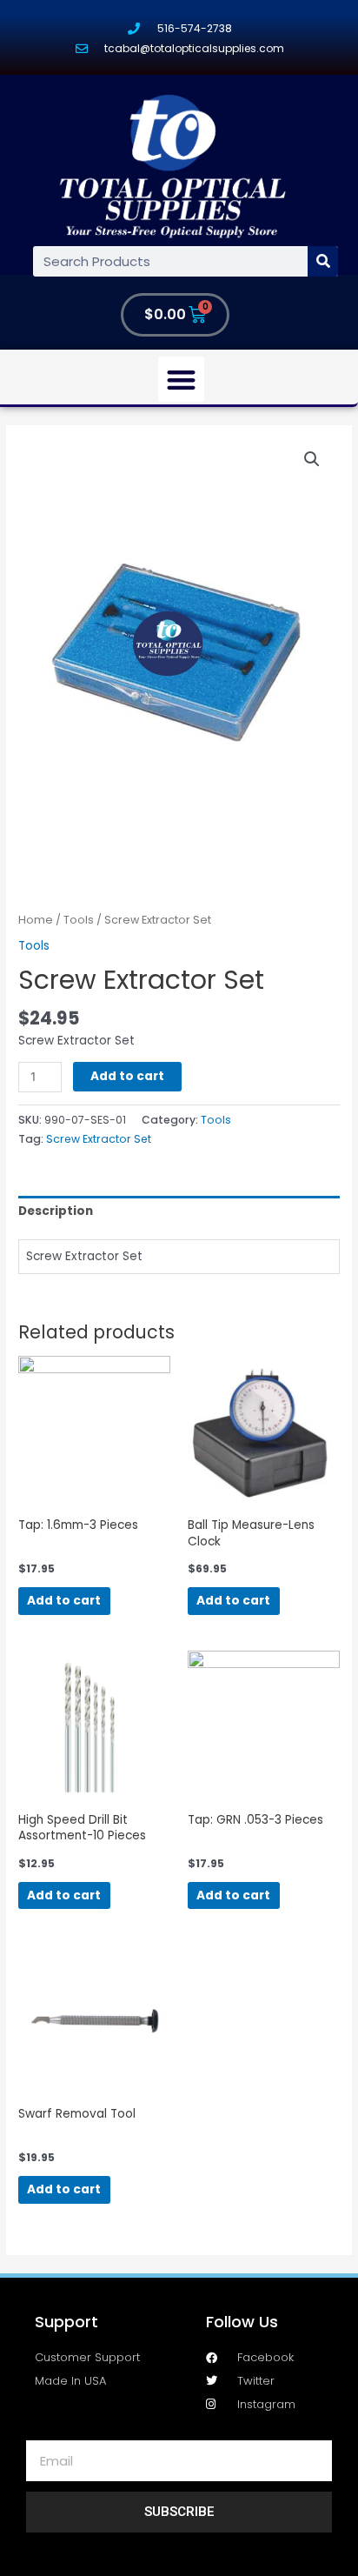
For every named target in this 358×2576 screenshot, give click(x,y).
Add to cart (127, 1076)
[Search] (323, 261)
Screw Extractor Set (99, 1139)
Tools (79, 920)
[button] (181, 380)
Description (56, 1211)
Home (36, 920)
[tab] (179, 1211)
